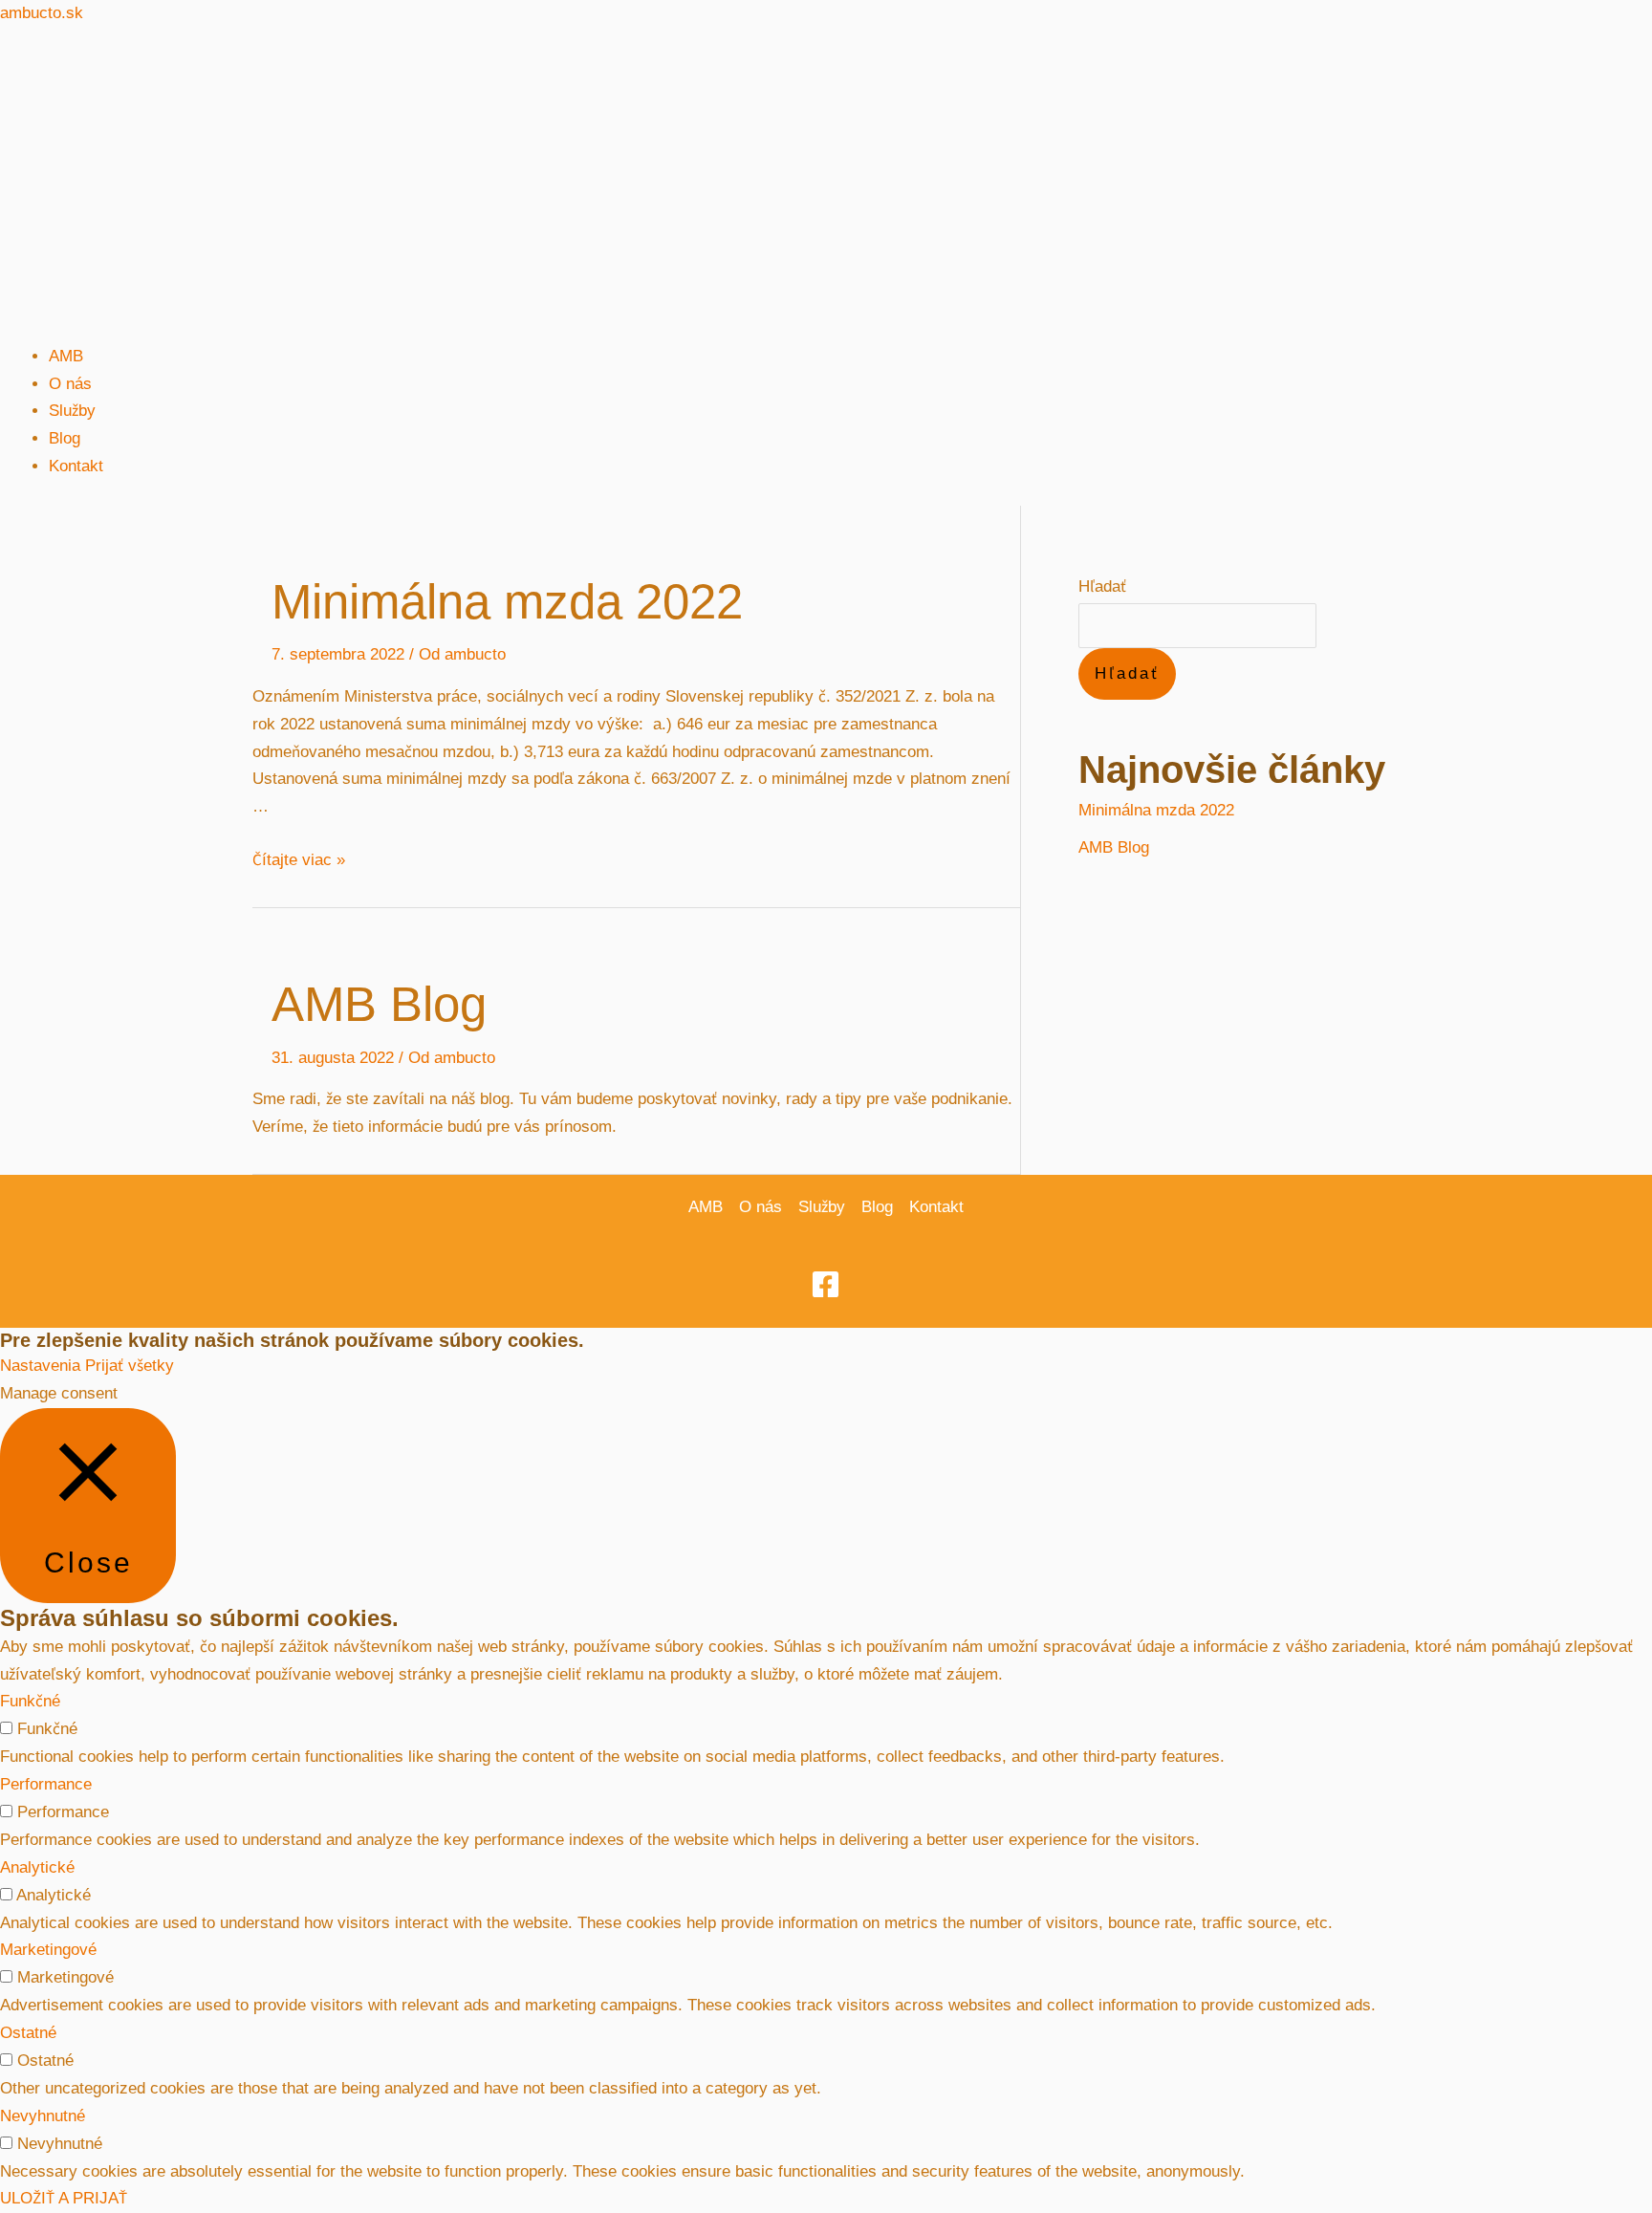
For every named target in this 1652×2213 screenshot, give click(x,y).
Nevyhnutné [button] (43, 2116)
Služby (72, 411)
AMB (66, 356)
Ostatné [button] (28, 2033)
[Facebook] (826, 1284)
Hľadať (1102, 586)
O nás (70, 384)
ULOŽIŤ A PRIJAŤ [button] (64, 2198)
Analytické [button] (37, 1867)
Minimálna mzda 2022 (507, 602)
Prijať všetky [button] (130, 1366)
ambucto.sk (42, 13)
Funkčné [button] (30, 1701)
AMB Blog (379, 1004)
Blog (65, 438)
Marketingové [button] (48, 1950)
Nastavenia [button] (40, 1366)
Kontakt (76, 466)
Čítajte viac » (299, 860)
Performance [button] (46, 1784)
